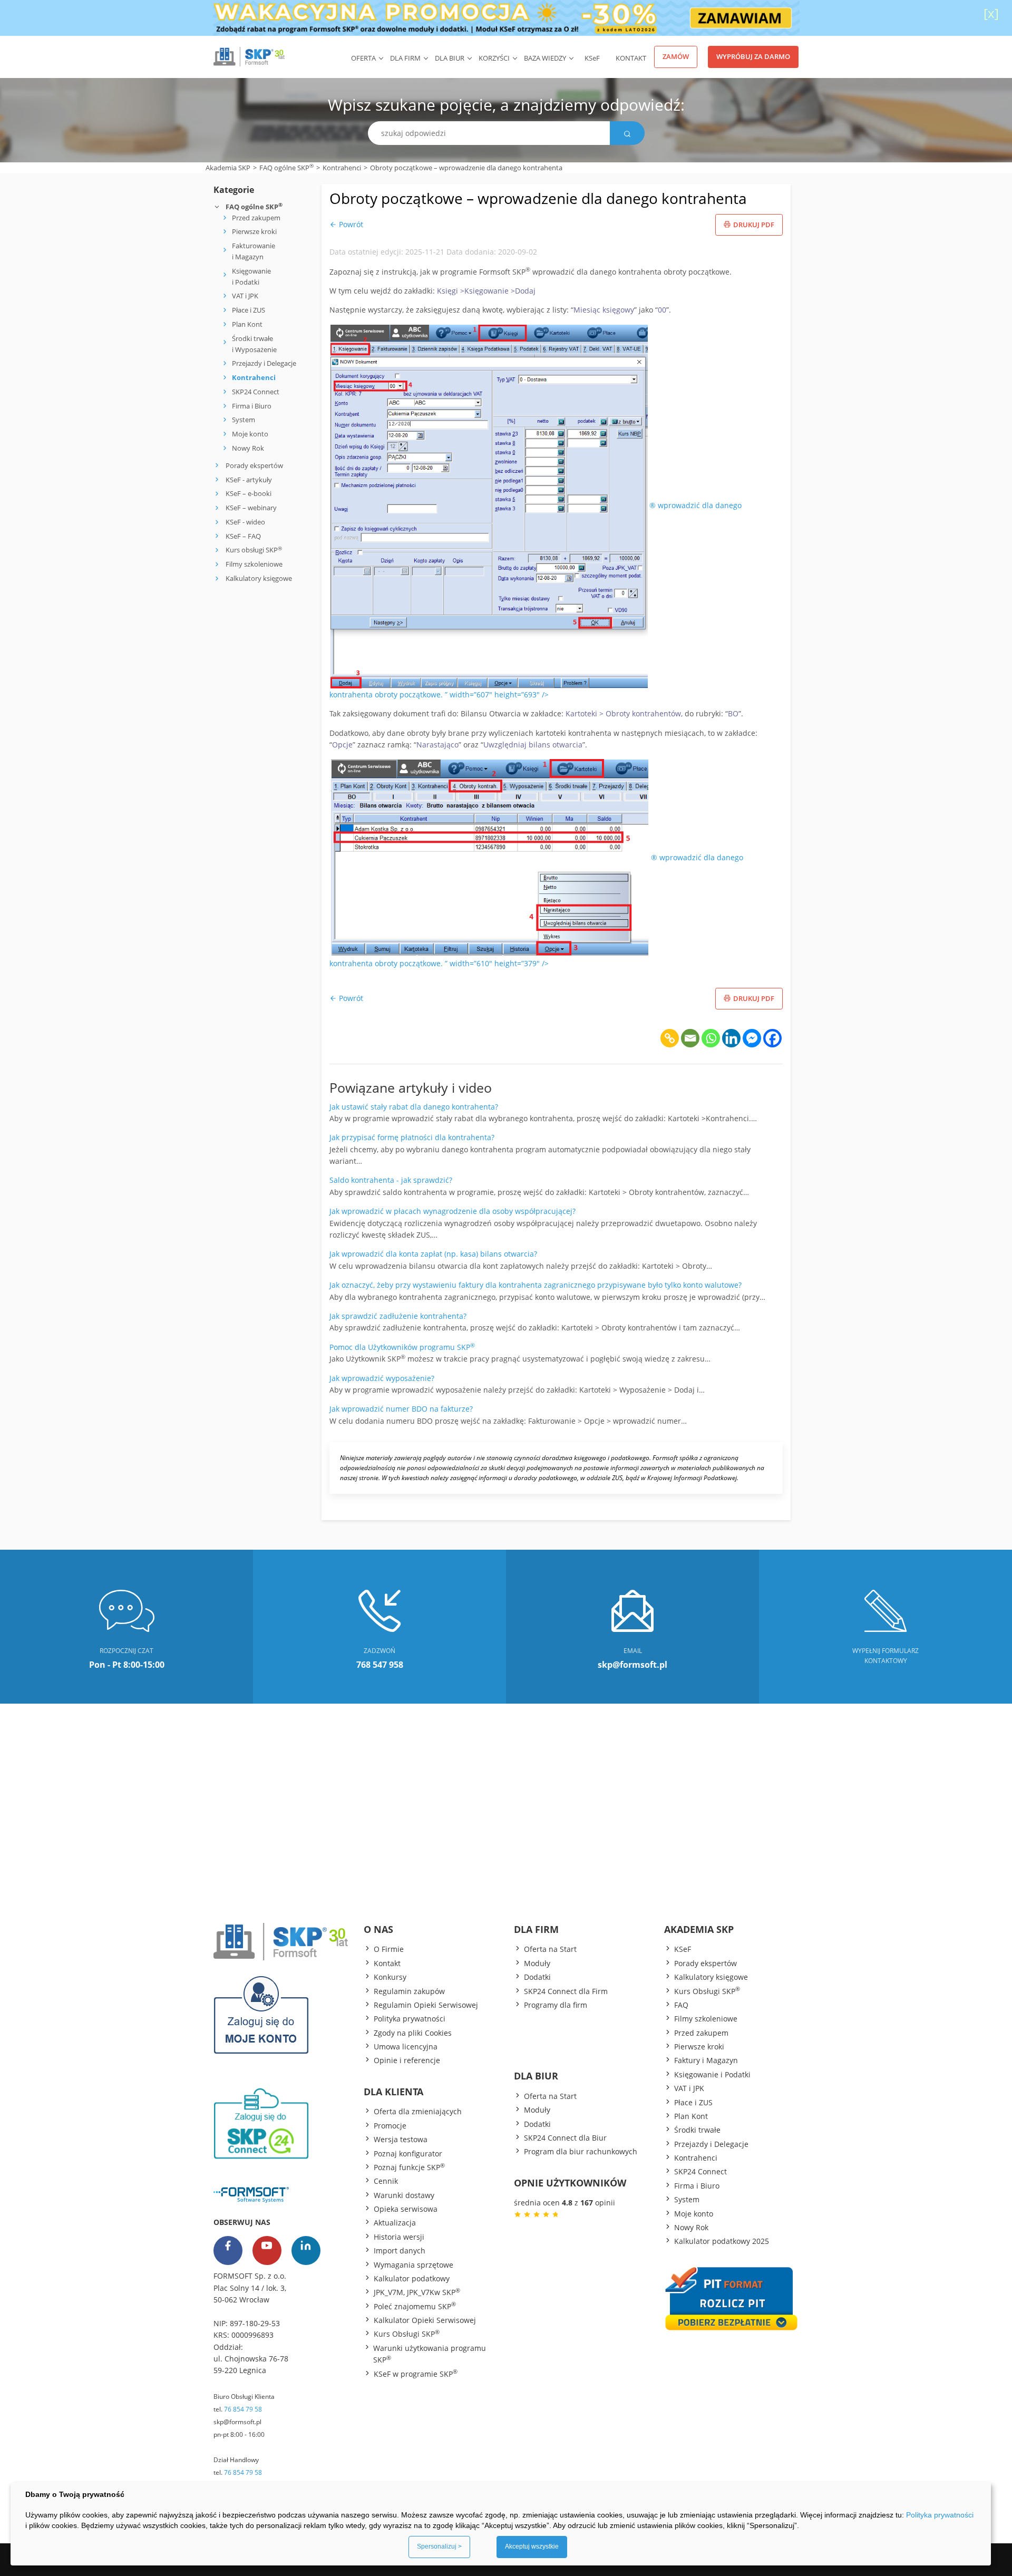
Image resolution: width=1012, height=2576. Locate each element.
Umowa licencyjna (406, 2047)
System (244, 420)
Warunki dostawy (404, 2195)
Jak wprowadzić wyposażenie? (382, 1378)
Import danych (400, 2251)
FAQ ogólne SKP (286, 167)
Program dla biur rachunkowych (581, 2151)
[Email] (690, 1038)
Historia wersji (399, 2237)
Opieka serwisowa (406, 2209)
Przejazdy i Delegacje (264, 363)
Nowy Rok (248, 448)
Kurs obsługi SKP (254, 550)
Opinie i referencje (407, 2060)
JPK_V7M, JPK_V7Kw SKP (417, 2292)
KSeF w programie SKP (416, 2374)
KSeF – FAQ (242, 536)
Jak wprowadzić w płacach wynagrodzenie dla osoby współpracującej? (453, 1211)
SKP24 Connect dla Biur (565, 2138)
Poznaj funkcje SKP (409, 2167)
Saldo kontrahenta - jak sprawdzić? (391, 1180)
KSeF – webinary (250, 508)
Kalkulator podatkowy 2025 (722, 2241)
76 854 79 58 (243, 2409)
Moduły (537, 1963)
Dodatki (537, 1977)
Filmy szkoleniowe (254, 564)
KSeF (683, 1949)
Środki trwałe (697, 2130)
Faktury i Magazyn (706, 2060)
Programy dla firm (556, 2005)
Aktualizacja (395, 2223)
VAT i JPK (245, 296)
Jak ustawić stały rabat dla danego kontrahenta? (414, 1107)
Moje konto (250, 434)
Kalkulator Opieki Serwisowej (425, 2320)
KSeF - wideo (245, 522)
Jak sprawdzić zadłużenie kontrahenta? (398, 1316)
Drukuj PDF (754, 225)
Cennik (386, 2181)
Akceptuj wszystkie (532, 2546)
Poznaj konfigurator (408, 2154)
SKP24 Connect (256, 392)
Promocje (390, 2126)
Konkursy (390, 1977)
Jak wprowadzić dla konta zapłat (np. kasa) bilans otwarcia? (433, 1254)
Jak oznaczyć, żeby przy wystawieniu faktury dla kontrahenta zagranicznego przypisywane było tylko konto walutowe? (536, 1285)
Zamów (676, 56)
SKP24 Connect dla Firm (566, 1991)
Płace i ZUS (249, 310)
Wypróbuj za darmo (753, 56)
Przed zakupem (256, 218)
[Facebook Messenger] (752, 1038)
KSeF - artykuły (248, 480)
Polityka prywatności (410, 2019)
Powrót (350, 224)
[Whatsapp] (711, 1038)
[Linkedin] (731, 1038)
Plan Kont (247, 324)
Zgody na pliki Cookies (413, 2033)
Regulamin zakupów (409, 1991)
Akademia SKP (228, 168)
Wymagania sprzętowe (413, 2265)
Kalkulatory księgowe (259, 578)
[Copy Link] (670, 1038)
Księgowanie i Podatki (251, 276)
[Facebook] (772, 1038)
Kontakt (631, 58)
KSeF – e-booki (248, 493)
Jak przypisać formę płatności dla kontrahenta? (412, 1137)
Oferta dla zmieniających (418, 2111)
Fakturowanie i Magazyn (254, 251)
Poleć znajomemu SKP (415, 2306)
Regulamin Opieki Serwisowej (426, 2005)
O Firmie (389, 1949)
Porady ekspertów (254, 465)
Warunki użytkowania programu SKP (430, 2354)
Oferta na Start (550, 1949)
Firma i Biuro (252, 406)
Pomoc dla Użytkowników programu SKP (402, 1347)
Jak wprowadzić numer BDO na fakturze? (401, 1409)
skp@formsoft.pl (237, 2422)
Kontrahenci (342, 168)
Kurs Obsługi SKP (407, 2334)
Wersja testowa (401, 2139)
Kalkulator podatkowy (412, 2278)
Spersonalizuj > (439, 2546)
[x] (991, 13)
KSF (592, 58)
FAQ (681, 2005)
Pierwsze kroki (254, 231)
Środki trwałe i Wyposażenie (254, 344)
